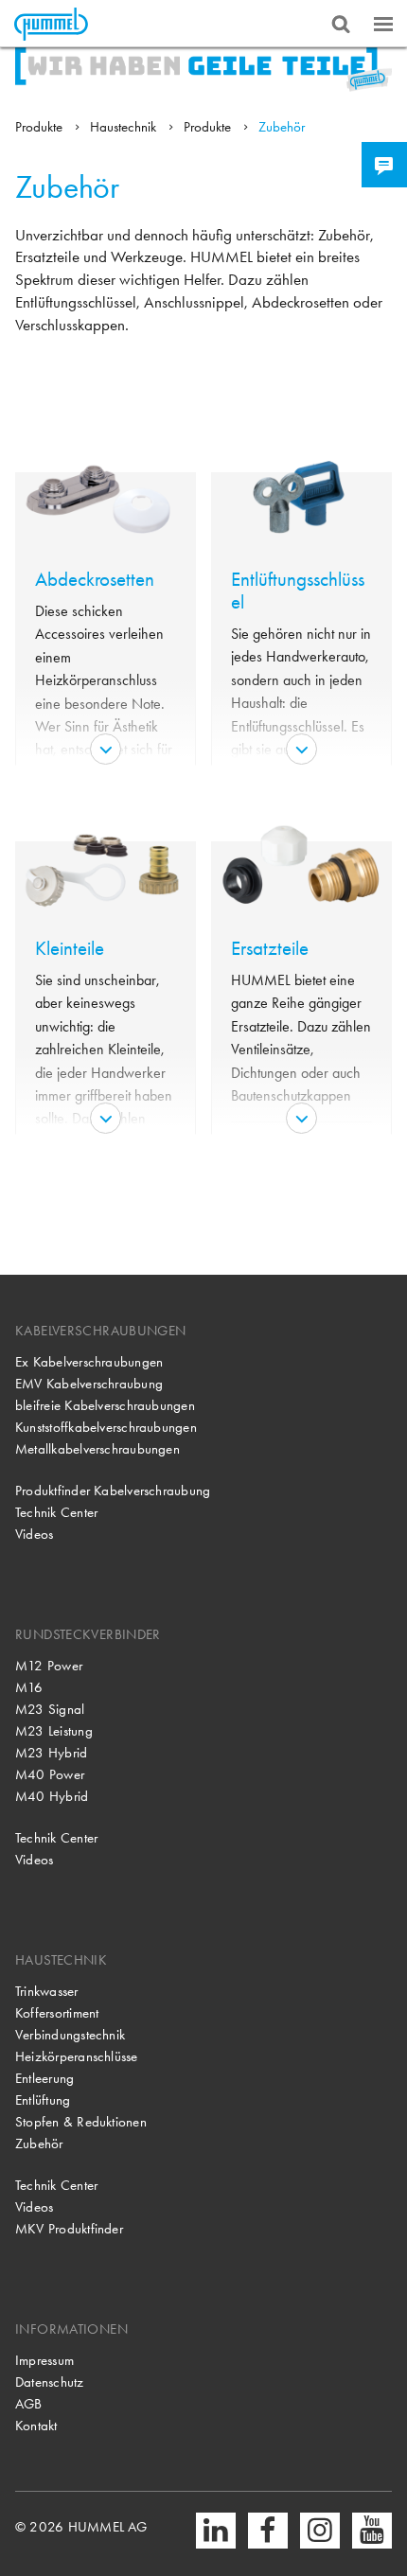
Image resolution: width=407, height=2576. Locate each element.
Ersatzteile (270, 948)
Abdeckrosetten (95, 579)
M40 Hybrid (52, 1796)
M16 (29, 1687)
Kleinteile (70, 948)
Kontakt (36, 2426)
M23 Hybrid (51, 1753)
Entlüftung (43, 2100)
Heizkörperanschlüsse (77, 2056)
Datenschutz (50, 2382)
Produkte (41, 127)
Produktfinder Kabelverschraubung (113, 1491)
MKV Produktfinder (69, 2229)
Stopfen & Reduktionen (81, 2122)
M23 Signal (50, 1709)
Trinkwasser (47, 1991)
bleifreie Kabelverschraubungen (105, 1405)
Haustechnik (125, 127)
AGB (29, 2404)
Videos (34, 1534)
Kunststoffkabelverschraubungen (106, 1427)
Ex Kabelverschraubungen (89, 1362)
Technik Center (56, 1512)
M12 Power (49, 1666)
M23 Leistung (54, 1731)
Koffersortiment (57, 2013)
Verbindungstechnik (70, 2035)
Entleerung (44, 2078)
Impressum (44, 2360)
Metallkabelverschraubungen (97, 1449)
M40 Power (50, 1774)
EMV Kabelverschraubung (89, 1384)
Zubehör (282, 127)
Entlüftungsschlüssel (298, 591)
